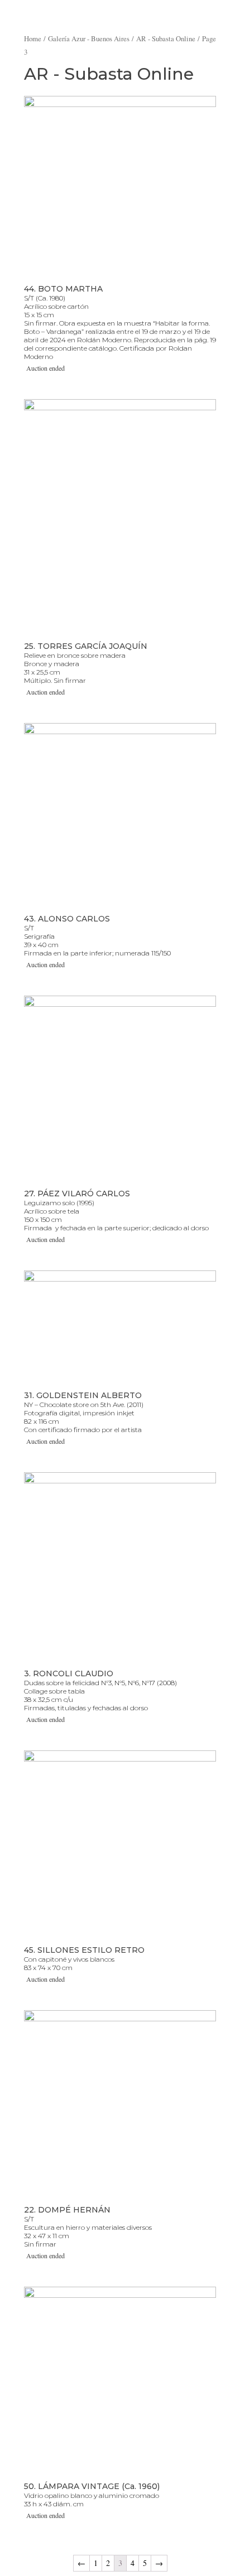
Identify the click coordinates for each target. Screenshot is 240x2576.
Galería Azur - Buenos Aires (89, 38)
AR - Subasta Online (166, 38)
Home (33, 38)
